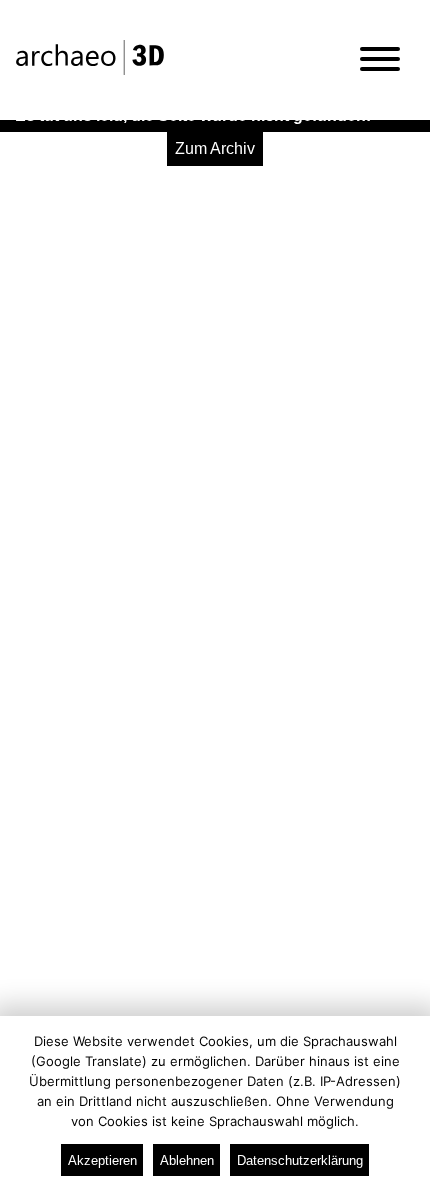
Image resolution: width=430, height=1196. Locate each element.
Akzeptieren (102, 1160)
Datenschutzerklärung (300, 1160)
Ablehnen (187, 1160)
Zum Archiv (215, 148)
